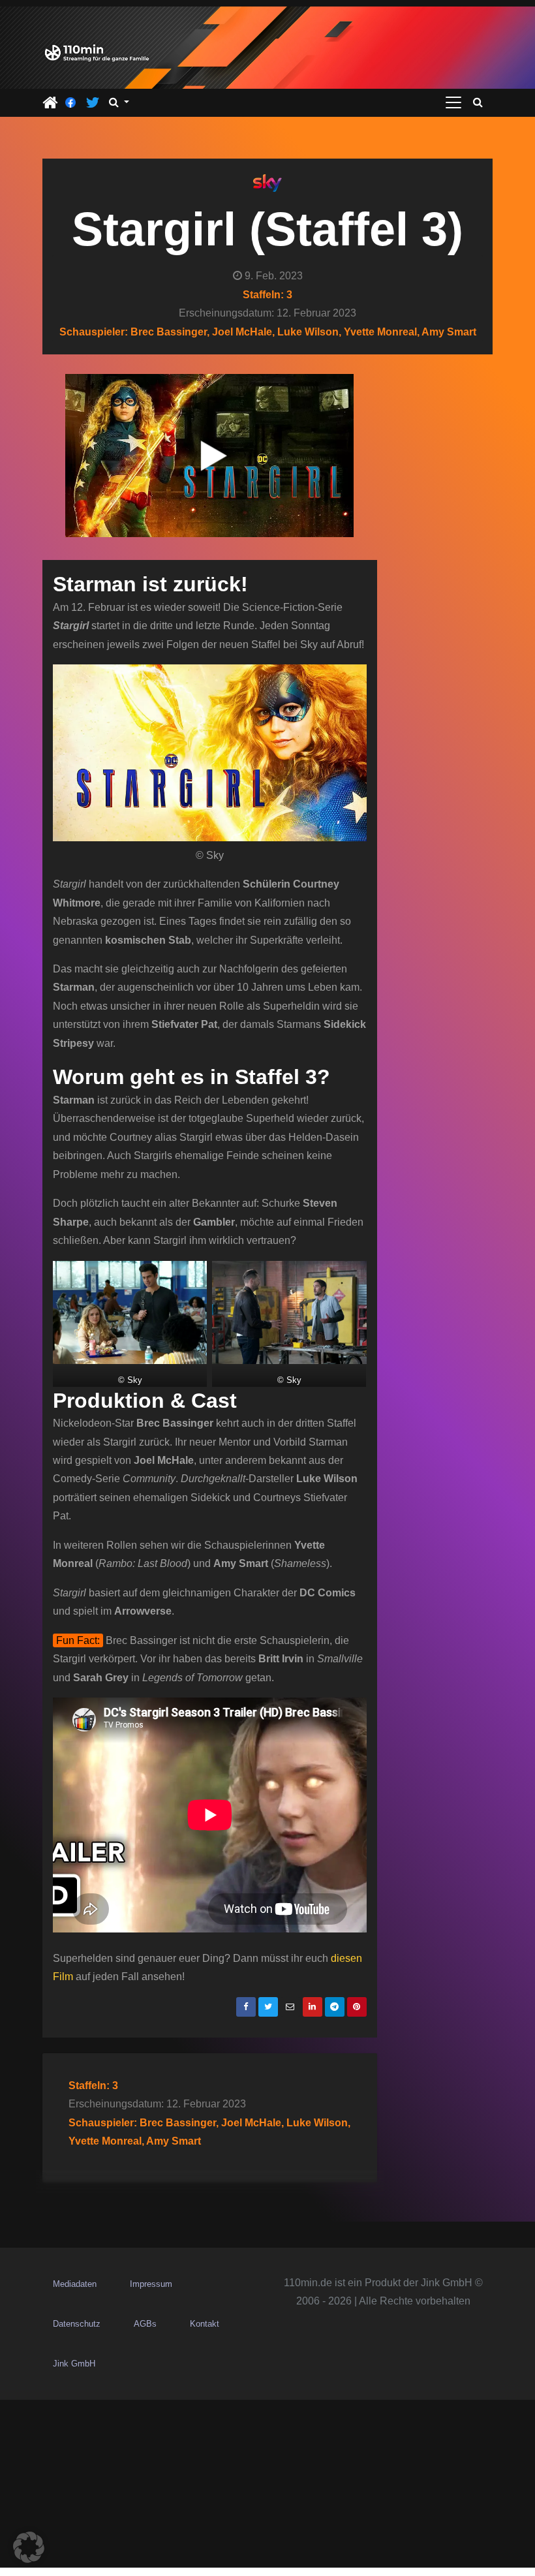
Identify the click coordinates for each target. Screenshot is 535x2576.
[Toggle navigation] (453, 102)
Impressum (151, 2284)
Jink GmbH (74, 2364)
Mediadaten (75, 2284)
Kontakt (205, 2324)
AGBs (145, 2324)
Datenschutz (77, 2324)
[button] (119, 102)
